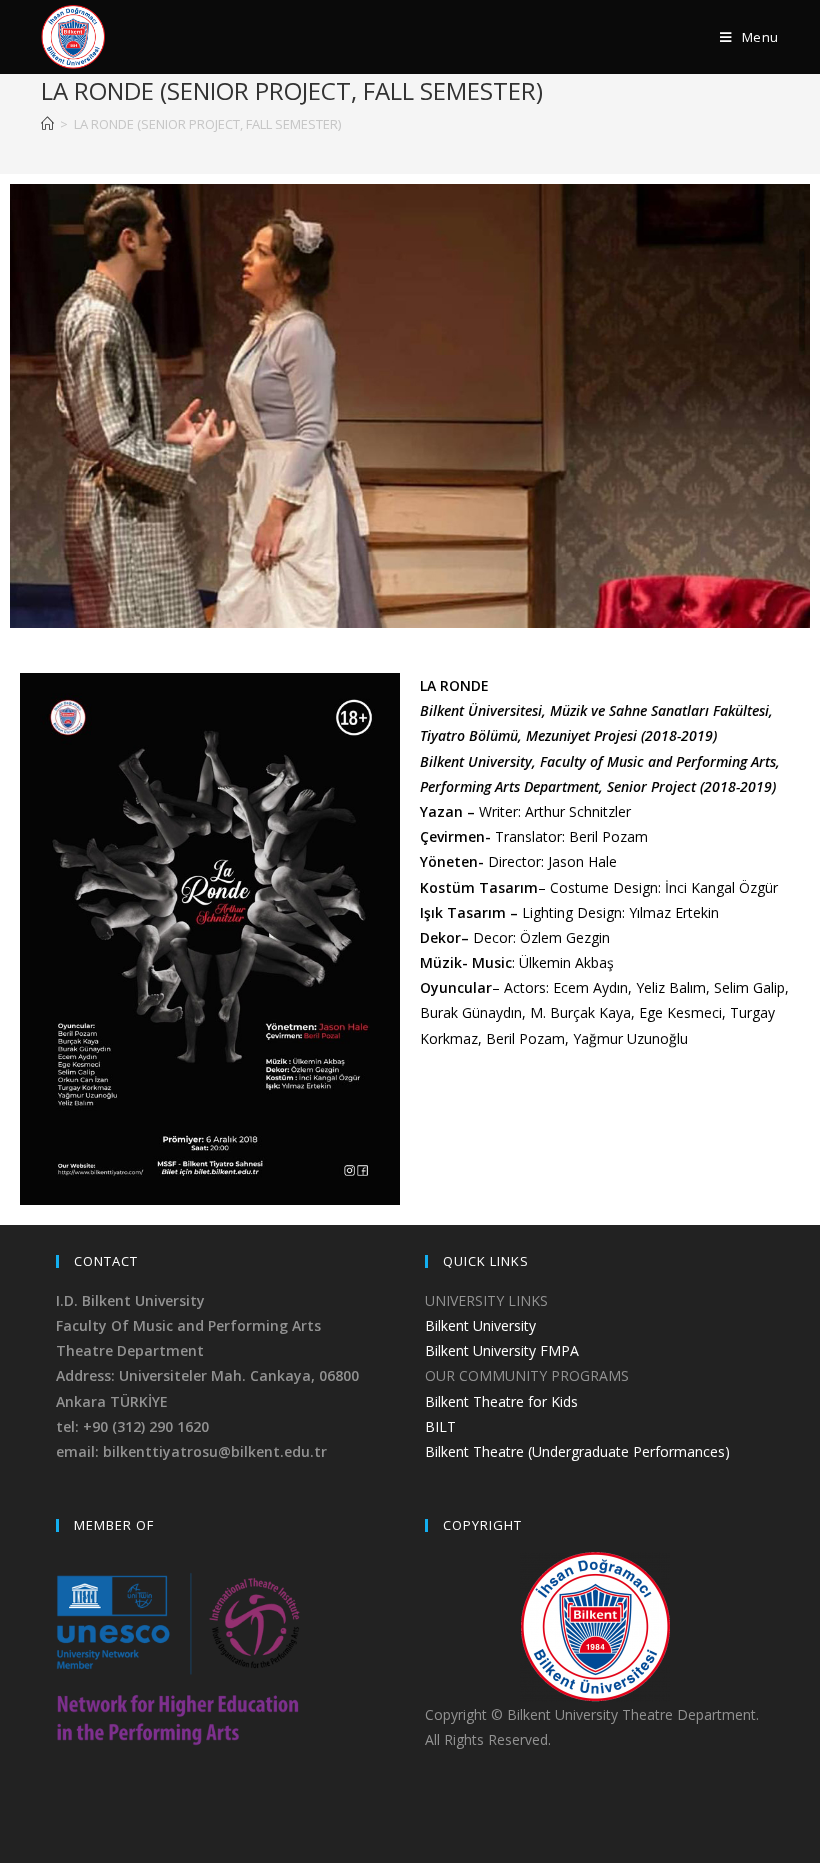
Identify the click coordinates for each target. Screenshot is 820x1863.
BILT (440, 1426)
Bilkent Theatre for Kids (501, 1401)
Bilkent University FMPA (502, 1350)
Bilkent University (480, 1325)
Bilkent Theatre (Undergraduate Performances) (577, 1451)
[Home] (47, 124)
